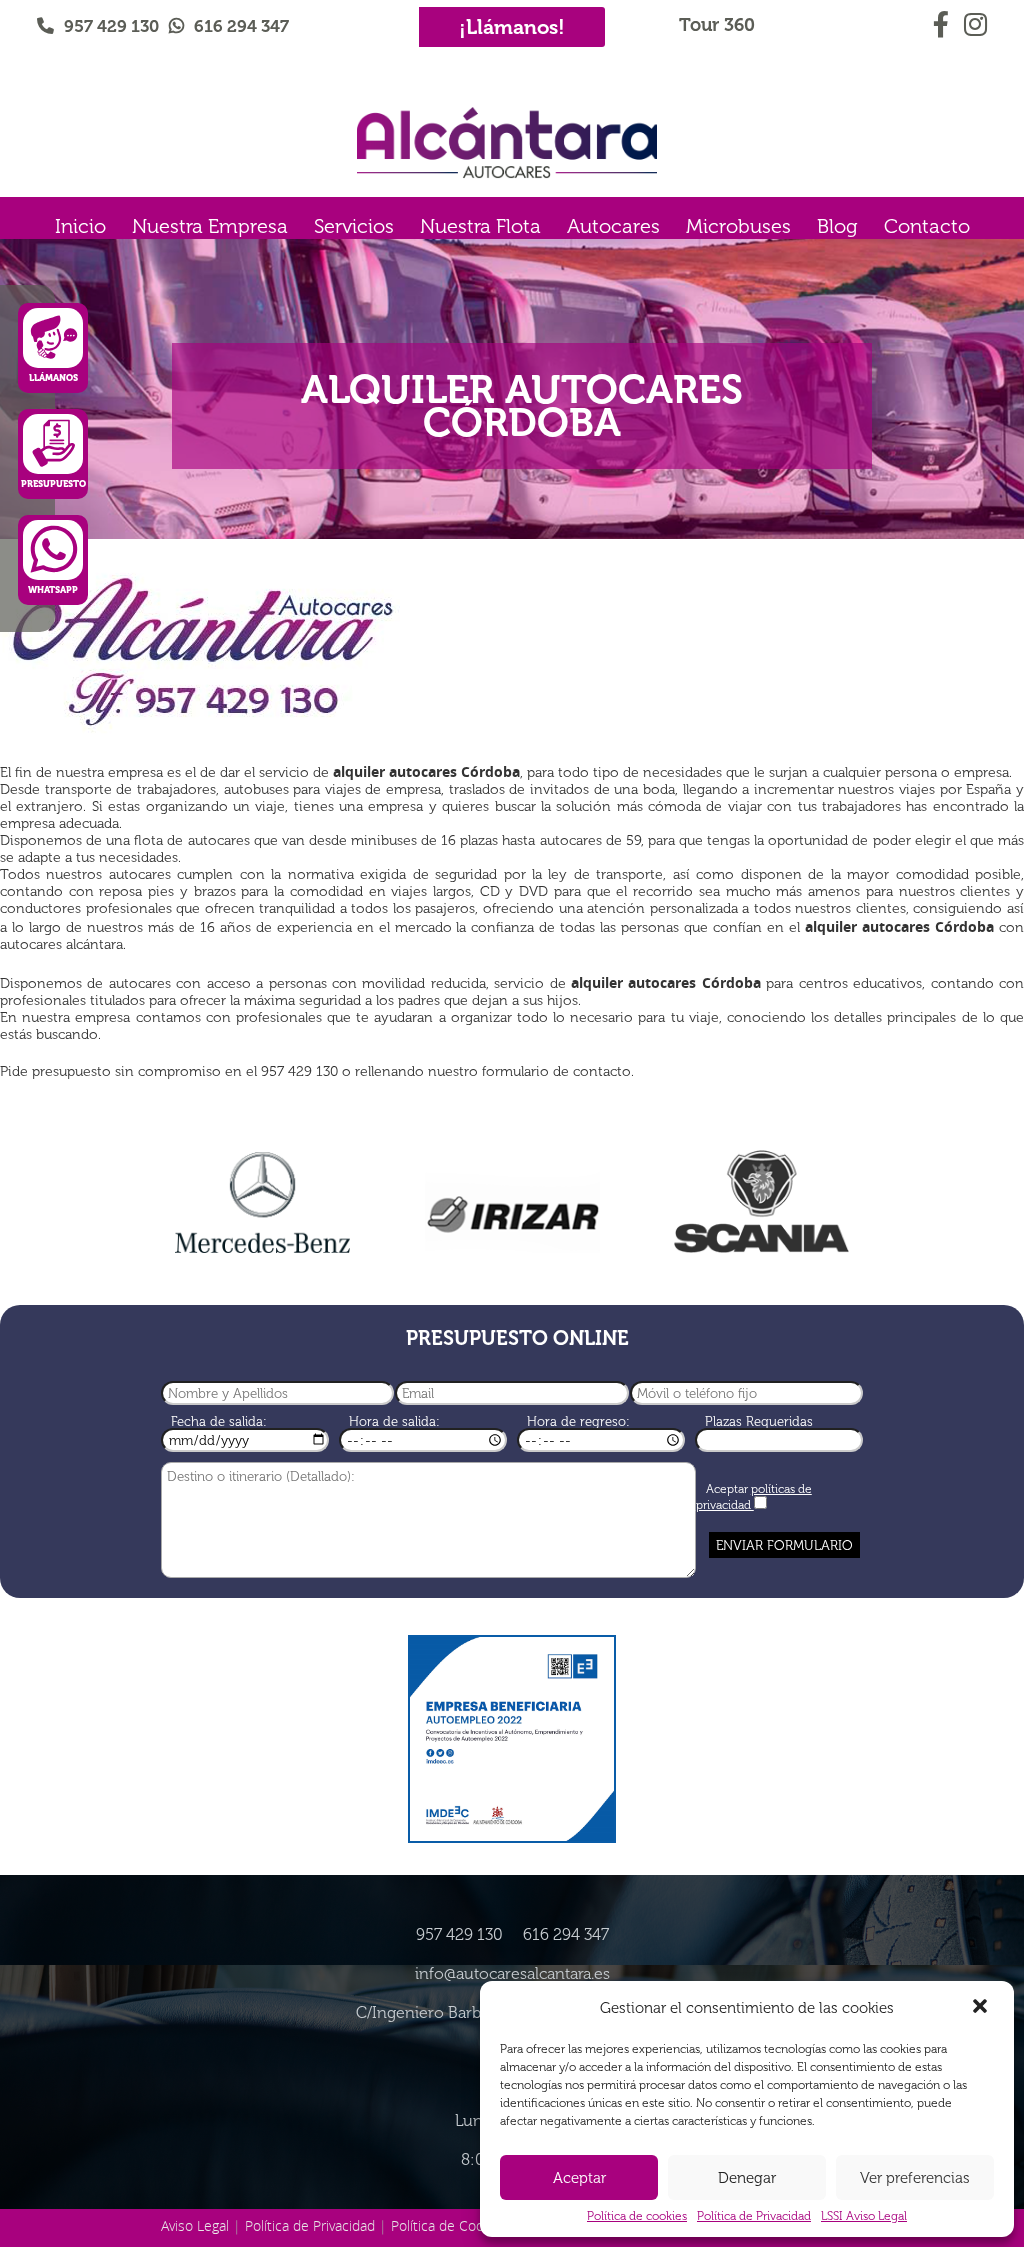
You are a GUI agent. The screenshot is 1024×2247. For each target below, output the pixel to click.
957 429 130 (111, 26)
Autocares (613, 226)
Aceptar (579, 2178)
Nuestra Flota (480, 226)
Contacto (927, 226)
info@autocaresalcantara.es (512, 1973)
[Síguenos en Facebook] (943, 21)
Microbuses (738, 226)
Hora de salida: (394, 1421)
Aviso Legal (195, 2225)
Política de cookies (637, 2216)
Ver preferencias (915, 2178)
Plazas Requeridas (759, 1421)
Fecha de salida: (219, 1421)
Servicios (354, 226)
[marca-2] (512, 1209)
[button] (982, 2008)
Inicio (80, 226)
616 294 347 (241, 26)
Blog (837, 226)
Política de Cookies (450, 2225)
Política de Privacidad (754, 2216)
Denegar (747, 2178)
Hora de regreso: (578, 1421)
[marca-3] (762, 1202)
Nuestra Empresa (210, 226)
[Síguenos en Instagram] (974, 21)
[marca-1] (262, 1203)
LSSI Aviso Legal (864, 2216)
